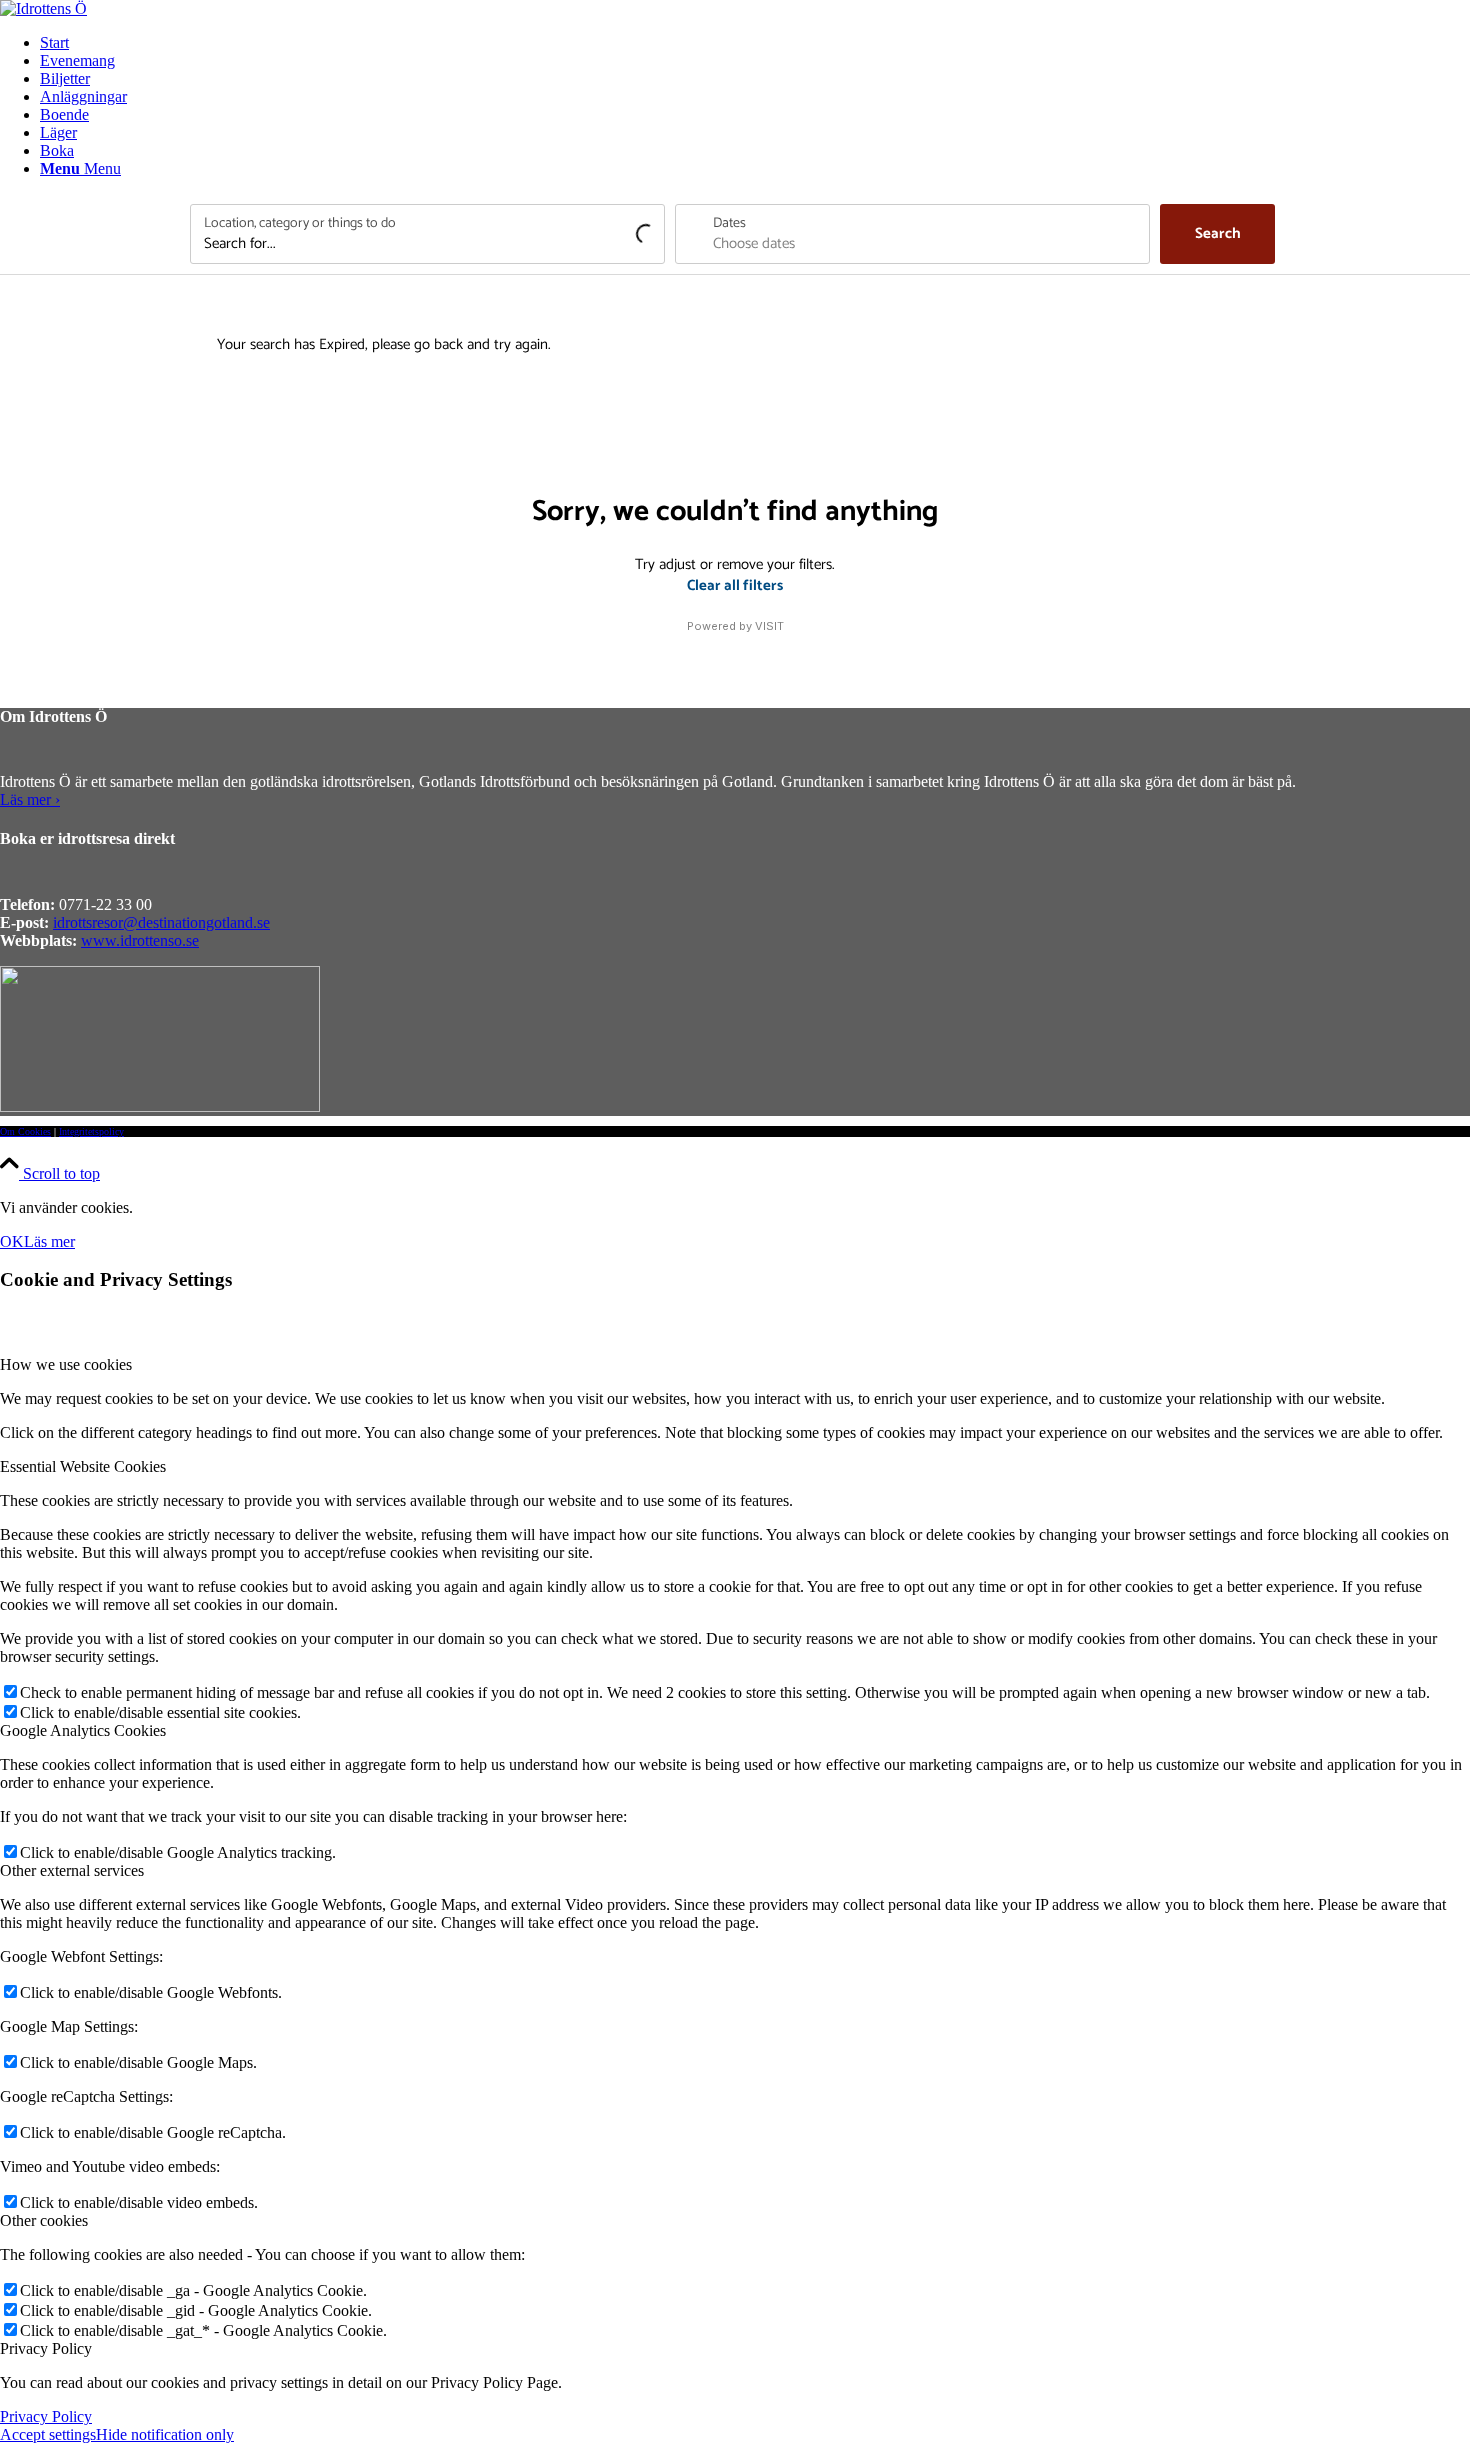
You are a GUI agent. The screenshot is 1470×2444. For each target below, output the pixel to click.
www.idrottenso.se (140, 940)
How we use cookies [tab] (66, 1364)
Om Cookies (25, 1131)
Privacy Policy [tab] (46, 2348)
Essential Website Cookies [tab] (83, 1466)
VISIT (769, 626)
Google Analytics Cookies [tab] (83, 1730)
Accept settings (48, 2434)
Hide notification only (165, 2434)
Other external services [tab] (72, 1870)
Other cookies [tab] (44, 2220)
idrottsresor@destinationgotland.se (161, 922)
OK (12, 1241)
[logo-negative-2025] (160, 1106)
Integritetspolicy (91, 1131)
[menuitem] (755, 43)
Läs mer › (30, 799)
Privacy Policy (46, 2416)
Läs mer (49, 1241)
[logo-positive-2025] (43, 8)
